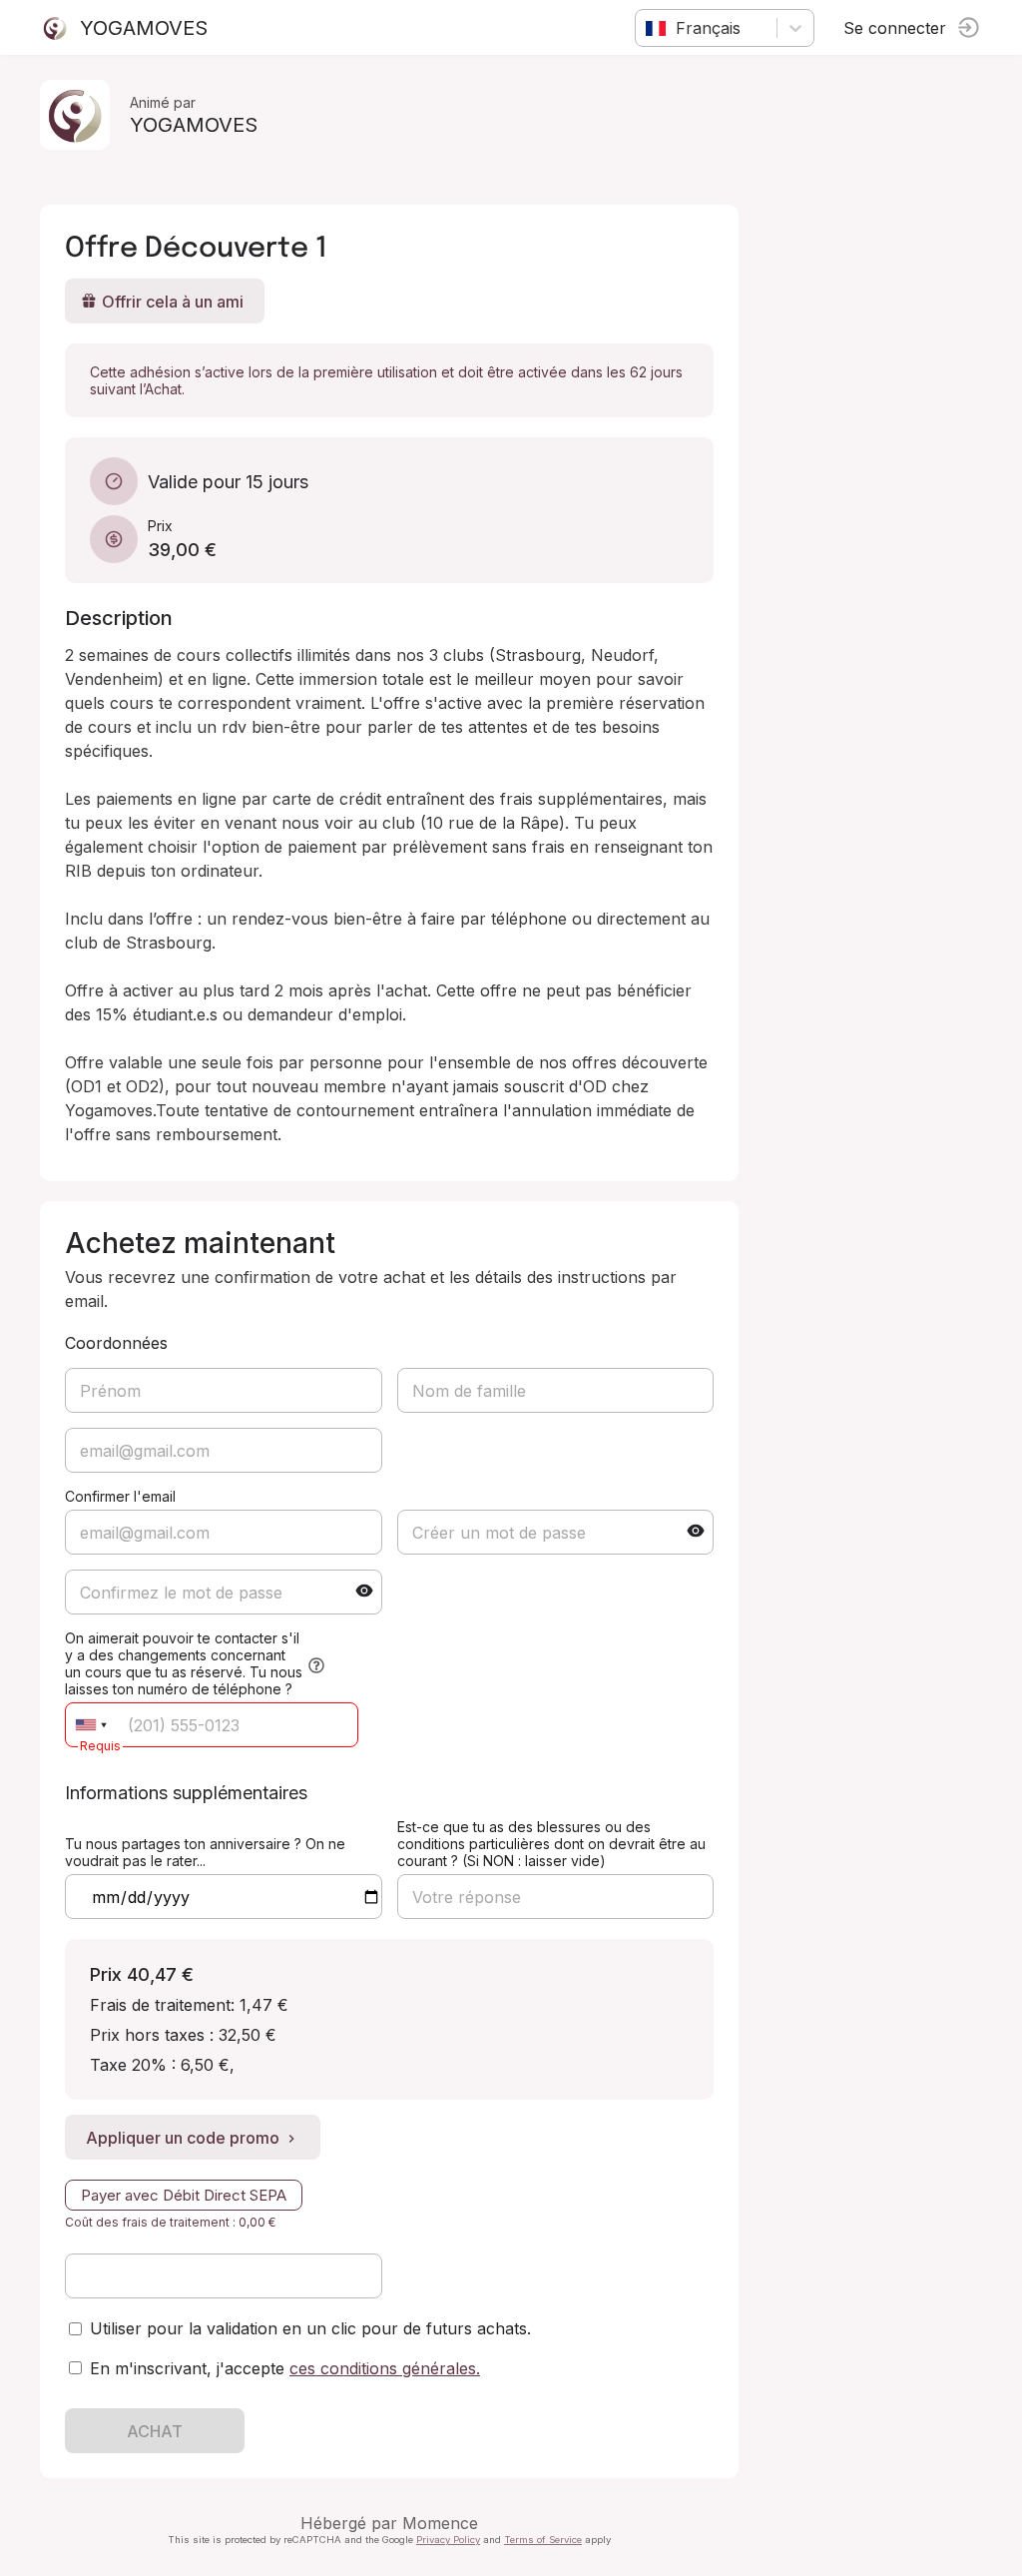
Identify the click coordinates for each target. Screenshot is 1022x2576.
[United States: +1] (91, 1725)
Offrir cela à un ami (173, 302)
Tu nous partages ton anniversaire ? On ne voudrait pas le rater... (205, 1852)
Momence (440, 2523)
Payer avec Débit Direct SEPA (184, 2195)
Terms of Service (543, 2540)
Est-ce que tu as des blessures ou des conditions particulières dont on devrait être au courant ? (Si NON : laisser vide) (551, 1844)
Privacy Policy (448, 2540)
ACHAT (155, 2431)
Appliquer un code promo (183, 2138)
